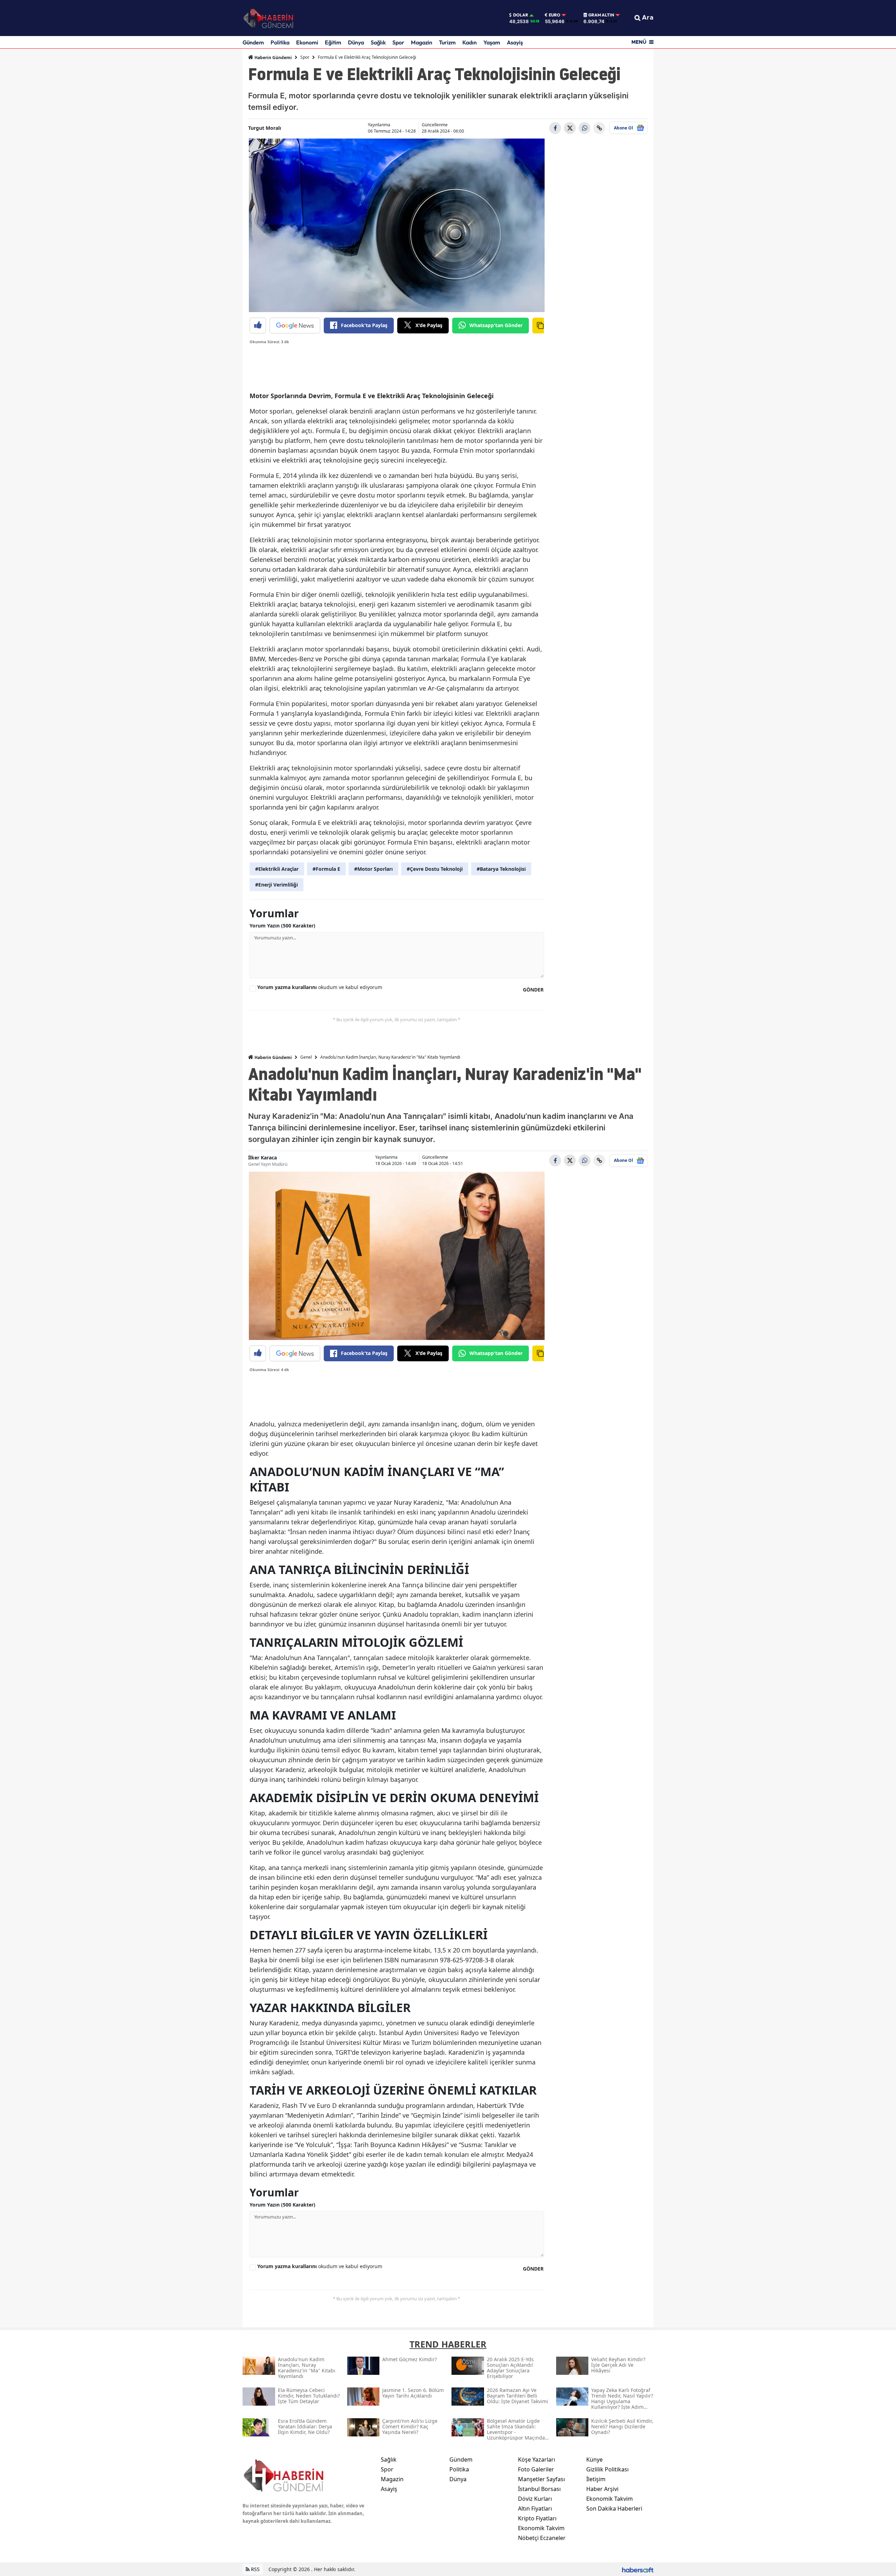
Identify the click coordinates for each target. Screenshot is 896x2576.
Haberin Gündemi (273, 58)
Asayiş (515, 42)
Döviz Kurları (535, 2499)
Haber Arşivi (602, 2489)
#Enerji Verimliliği (276, 885)
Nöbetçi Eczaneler (542, 2538)
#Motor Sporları (373, 869)
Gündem (253, 42)
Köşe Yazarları (537, 2459)
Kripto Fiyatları (537, 2518)
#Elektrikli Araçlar (277, 869)
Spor (398, 42)
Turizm (447, 42)
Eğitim (333, 42)
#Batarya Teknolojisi (501, 869)
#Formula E (326, 869)
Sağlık (378, 42)
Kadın (470, 42)
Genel (306, 1057)
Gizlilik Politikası (607, 2469)
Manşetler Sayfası (541, 2479)
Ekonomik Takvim (541, 2528)
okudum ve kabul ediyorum (320, 987)
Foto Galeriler (536, 2469)
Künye (594, 2459)
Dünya (356, 42)
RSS (255, 2569)
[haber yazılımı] (638, 2569)
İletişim (596, 2479)
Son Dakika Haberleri (614, 2508)
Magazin (422, 42)
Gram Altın (601, 15)
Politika (280, 42)
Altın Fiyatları (535, 2508)
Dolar (521, 15)
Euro (555, 15)
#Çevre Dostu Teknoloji (435, 869)
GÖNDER (533, 990)
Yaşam (492, 42)
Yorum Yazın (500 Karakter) (282, 926)
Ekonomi (307, 42)
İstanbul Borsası (539, 2489)
